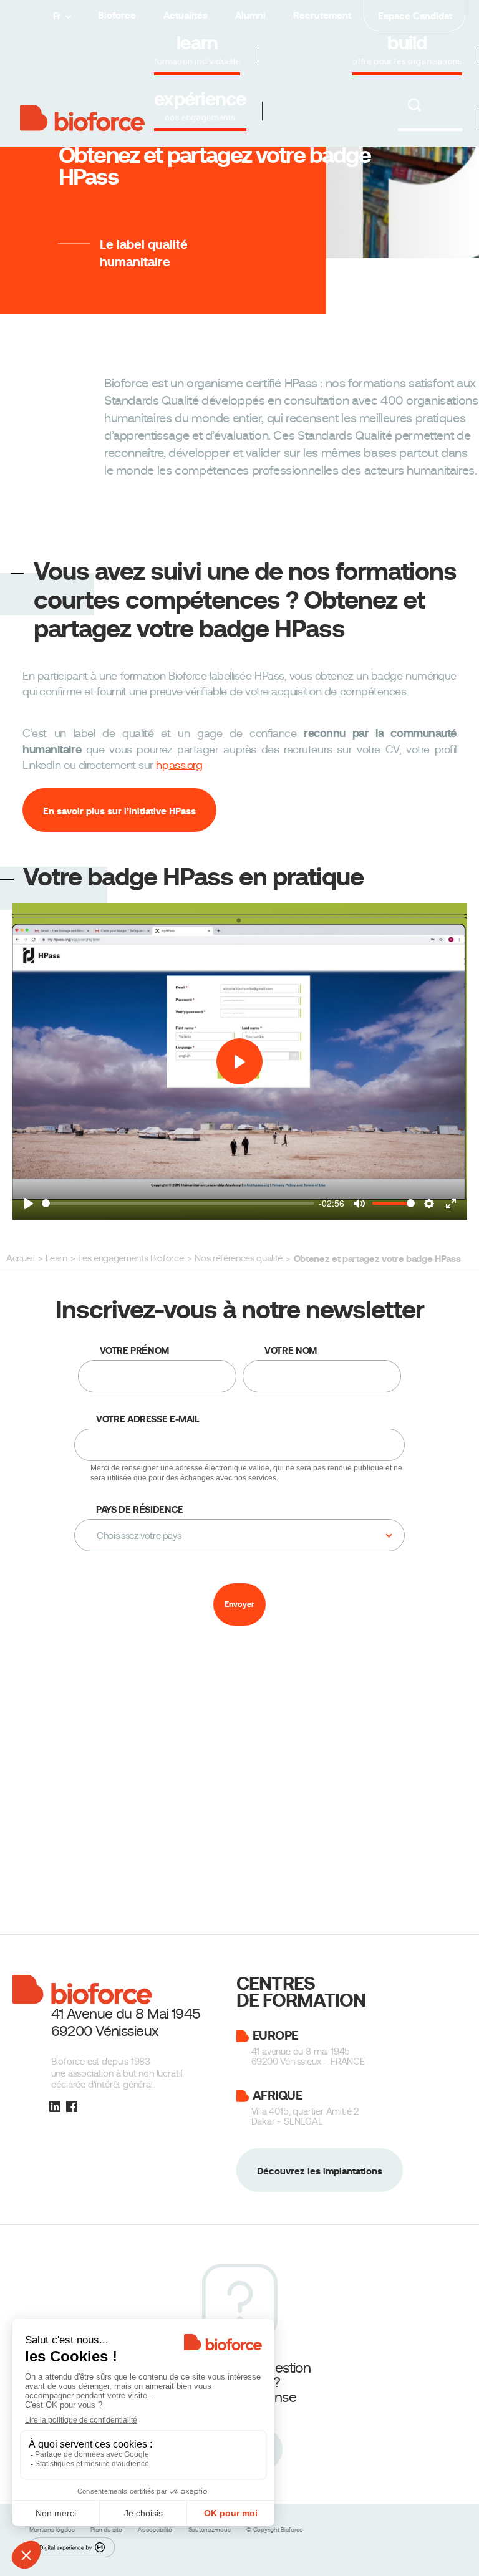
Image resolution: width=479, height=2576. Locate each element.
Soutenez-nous (210, 2530)
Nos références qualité (239, 1258)
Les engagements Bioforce (131, 1258)
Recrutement (322, 15)
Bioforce (117, 15)
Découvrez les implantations (320, 2170)
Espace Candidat (415, 16)
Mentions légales (53, 2530)
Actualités (186, 15)
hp (179, 765)
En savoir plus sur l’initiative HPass (119, 811)
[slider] (178, 1203)
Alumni (250, 15)
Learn (56, 1258)
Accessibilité (156, 2530)
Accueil (21, 1258)
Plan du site (107, 2530)
